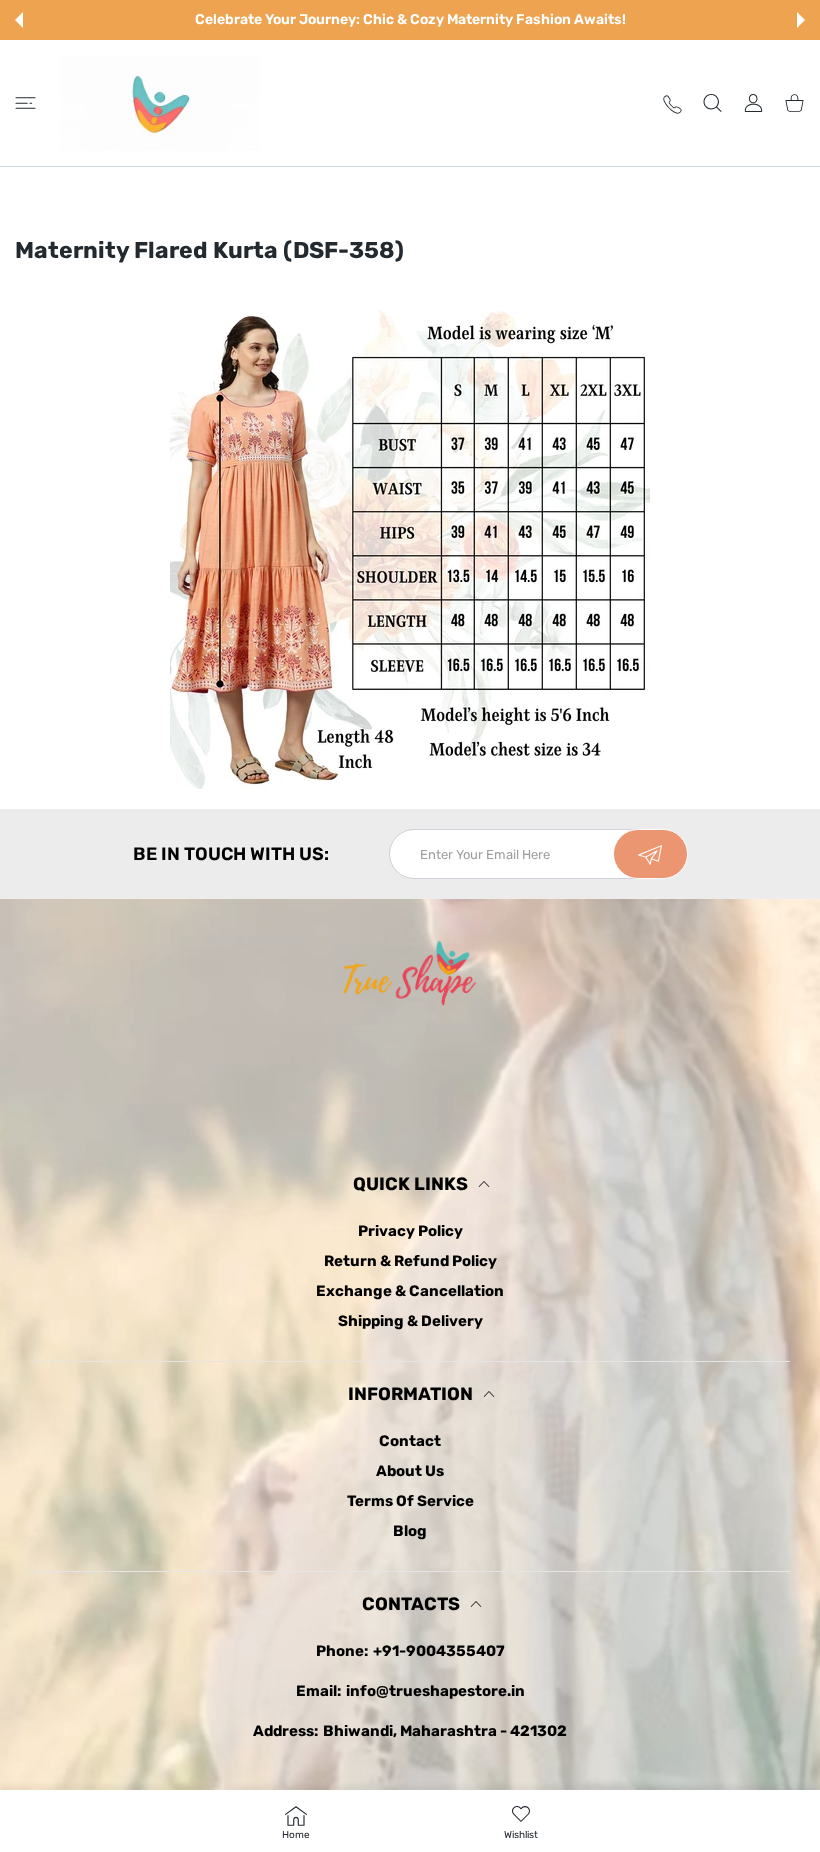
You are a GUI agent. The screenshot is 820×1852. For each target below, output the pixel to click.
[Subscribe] (650, 854)
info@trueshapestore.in (435, 1691)
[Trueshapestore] (160, 103)
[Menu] (25, 102)
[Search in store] (712, 102)
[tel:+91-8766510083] (672, 102)
